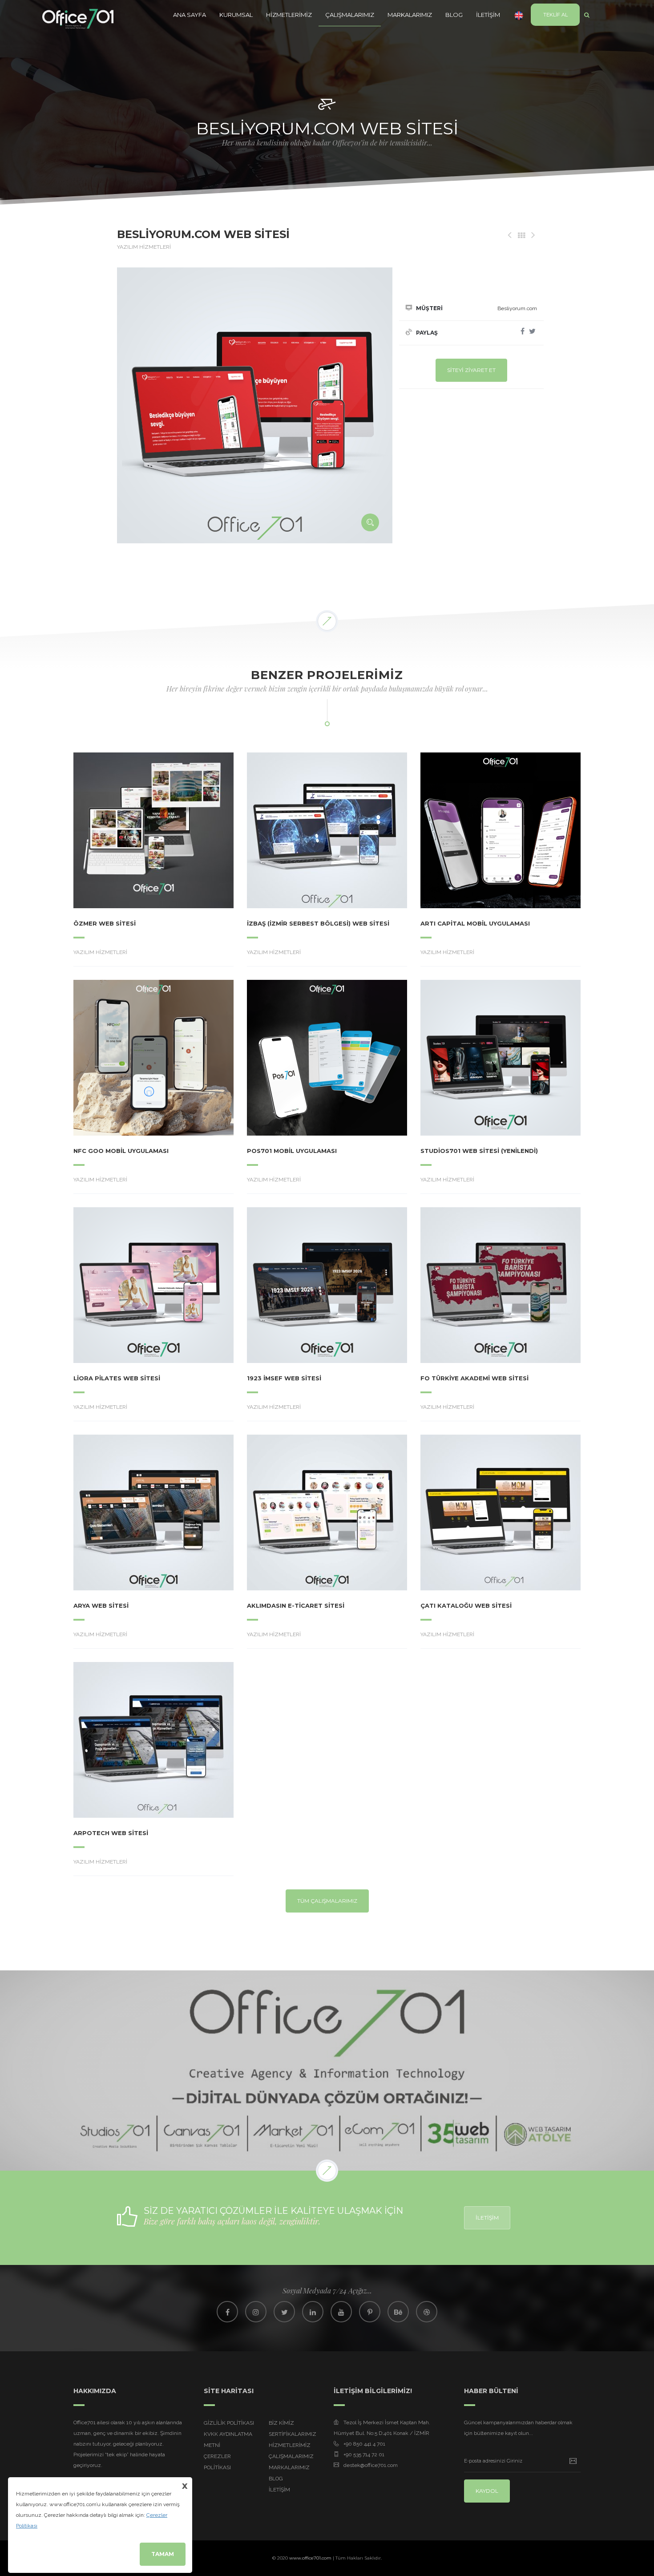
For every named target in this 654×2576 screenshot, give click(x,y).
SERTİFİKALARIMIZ (293, 2434)
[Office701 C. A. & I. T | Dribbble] (427, 2312)
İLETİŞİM (488, 15)
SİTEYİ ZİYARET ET (471, 370)
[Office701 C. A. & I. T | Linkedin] (313, 2312)
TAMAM (163, 2554)
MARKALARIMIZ (410, 15)
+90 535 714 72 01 (364, 2455)
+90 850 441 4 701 (364, 2444)
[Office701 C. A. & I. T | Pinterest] (370, 2312)
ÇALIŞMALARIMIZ (350, 15)
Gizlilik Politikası (229, 2423)
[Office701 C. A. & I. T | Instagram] (256, 2312)
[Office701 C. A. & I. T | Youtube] (341, 2312)
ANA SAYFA (190, 15)
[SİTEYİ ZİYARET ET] (129, 830)
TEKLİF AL (555, 15)
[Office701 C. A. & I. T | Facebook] (227, 2312)
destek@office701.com (371, 2465)
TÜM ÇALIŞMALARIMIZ (327, 1901)
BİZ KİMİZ (281, 2423)
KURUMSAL (236, 15)
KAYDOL (487, 2491)
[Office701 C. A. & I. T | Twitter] (284, 2312)
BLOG (454, 15)
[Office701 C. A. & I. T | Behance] (398, 2312)
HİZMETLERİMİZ (289, 15)
